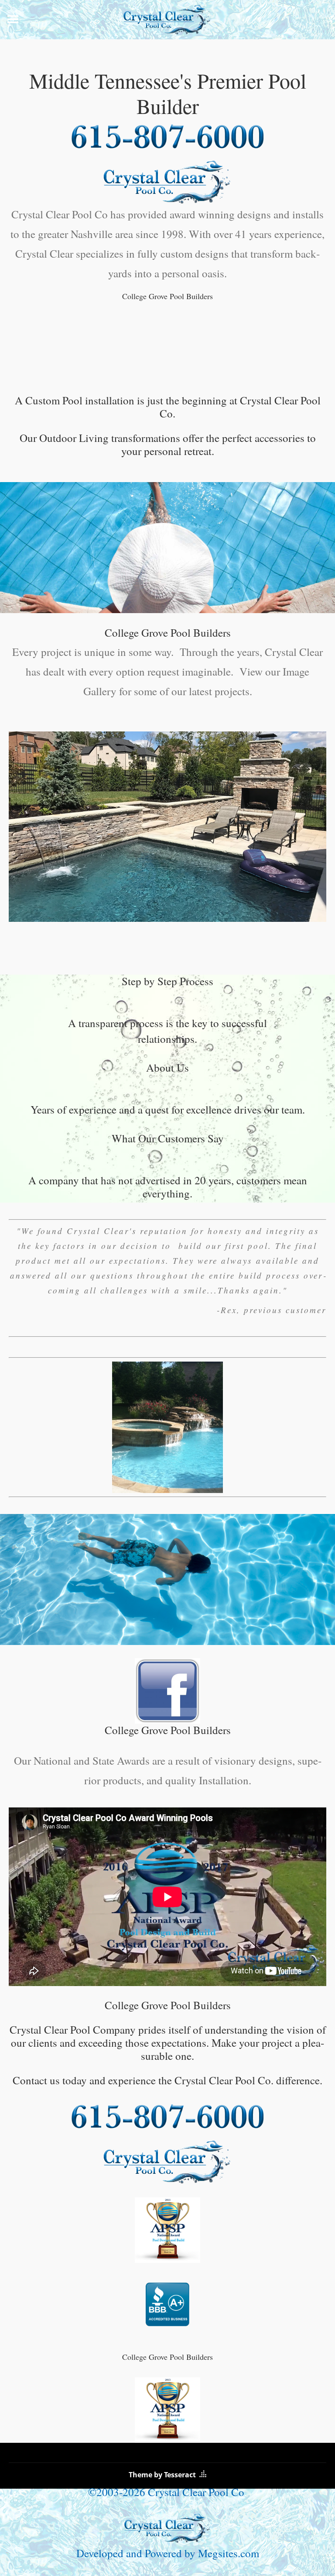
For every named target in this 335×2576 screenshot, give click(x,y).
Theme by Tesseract (162, 2475)
